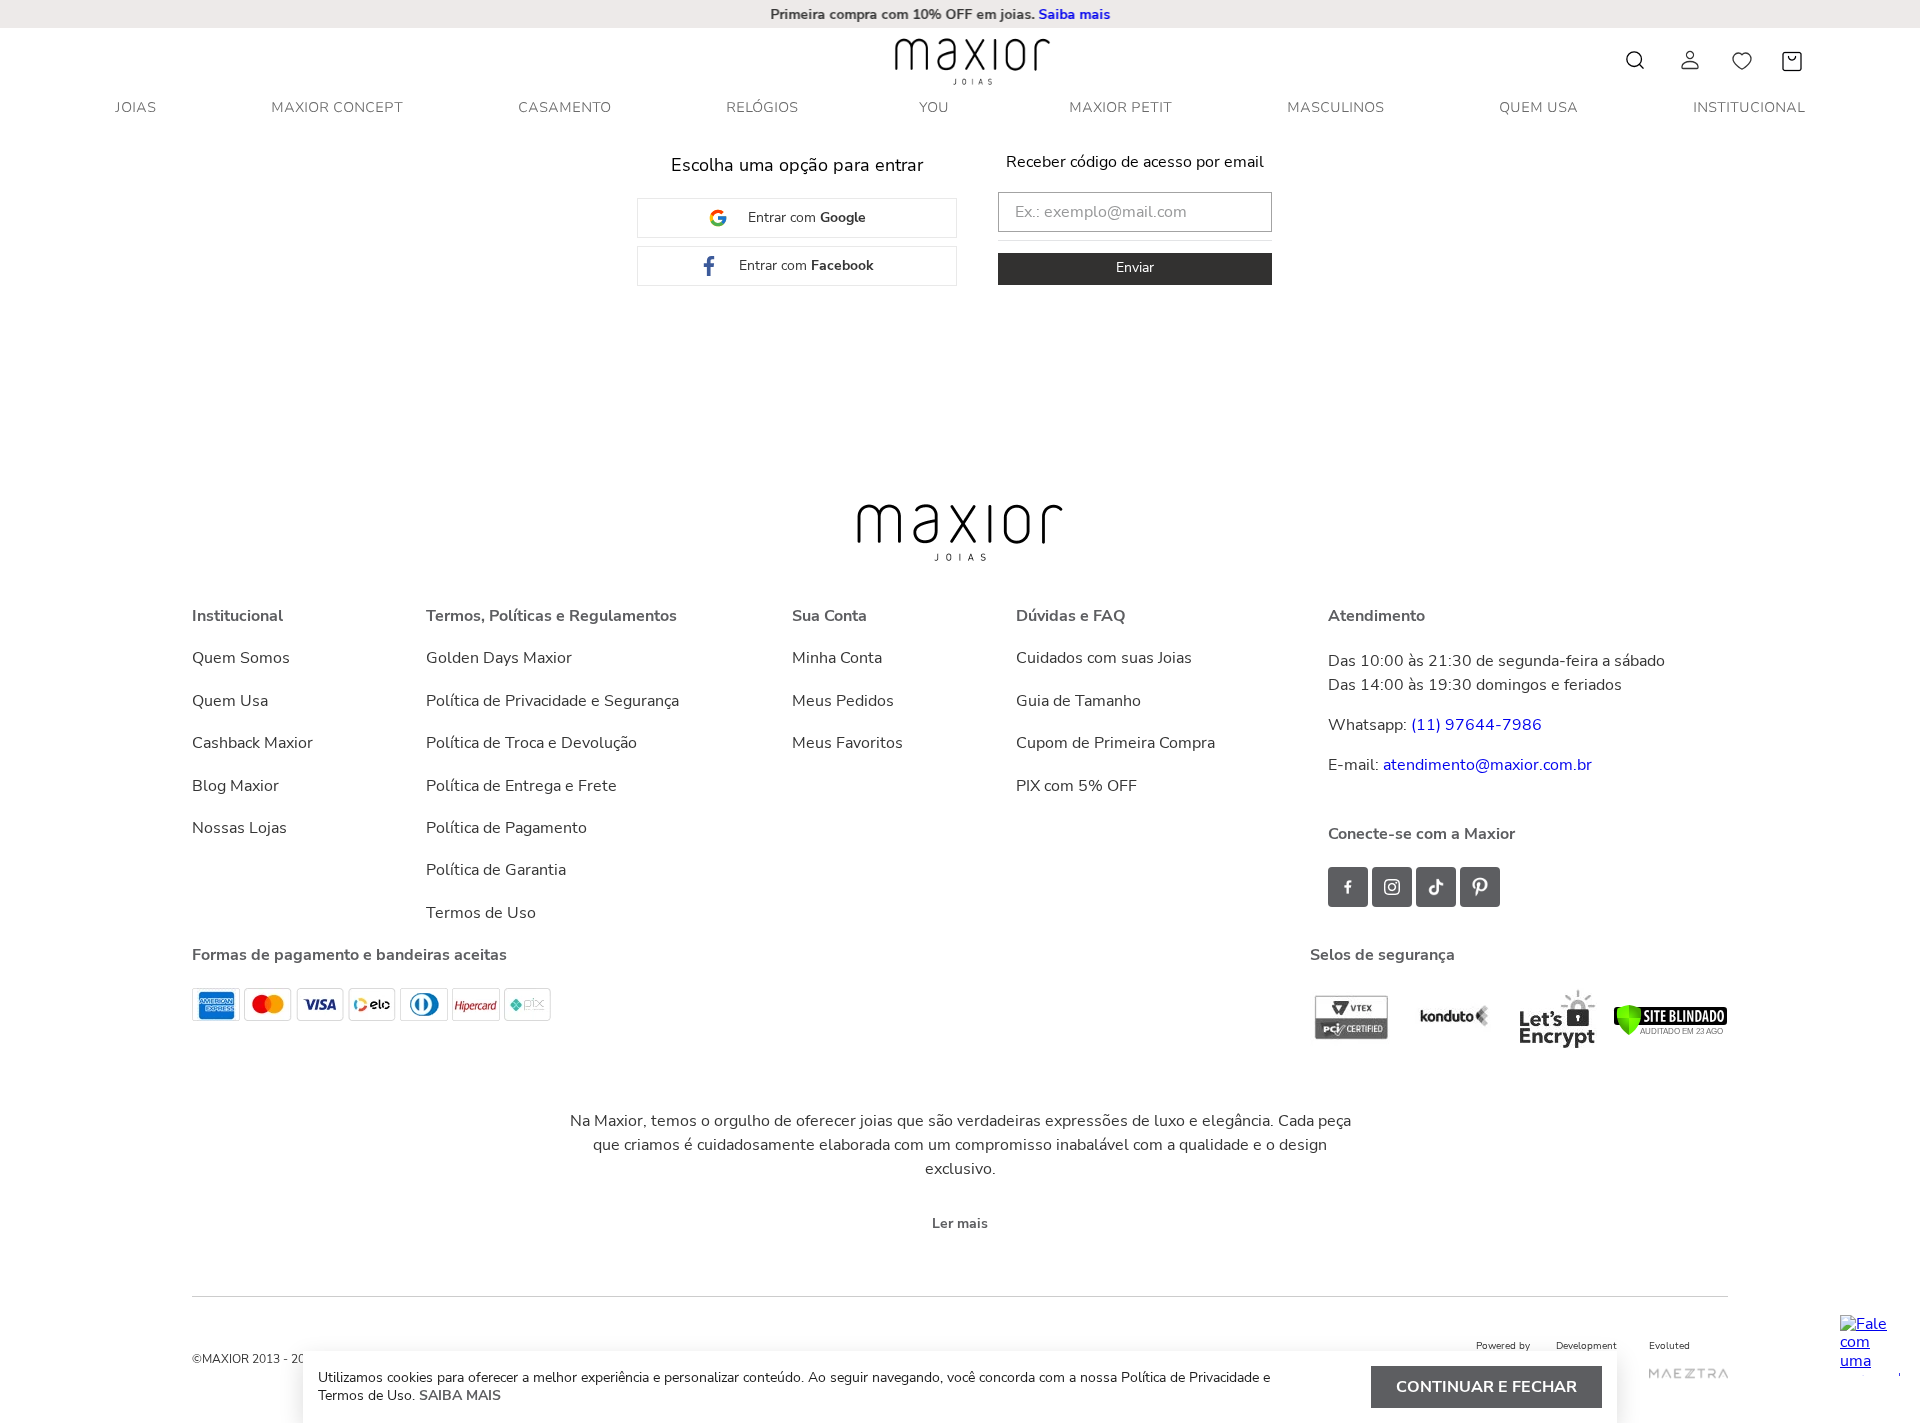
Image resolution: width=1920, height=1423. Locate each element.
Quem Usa (1538, 107)
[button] (964, 14)
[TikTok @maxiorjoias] (1436, 887)
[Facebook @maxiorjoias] (1348, 887)
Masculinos (1335, 107)
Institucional (1749, 107)
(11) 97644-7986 (1476, 725)
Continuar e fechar (1486, 1387)
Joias (135, 107)
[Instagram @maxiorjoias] (1392, 887)
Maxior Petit (1120, 107)
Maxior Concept (337, 107)
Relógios (762, 107)
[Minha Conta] (1692, 60)
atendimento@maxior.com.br (1487, 765)
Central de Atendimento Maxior (964, 14)
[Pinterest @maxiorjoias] (1480, 887)
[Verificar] (1670, 1031)
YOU (934, 107)
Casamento (564, 107)
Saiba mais (460, 1395)
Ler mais (960, 1223)
